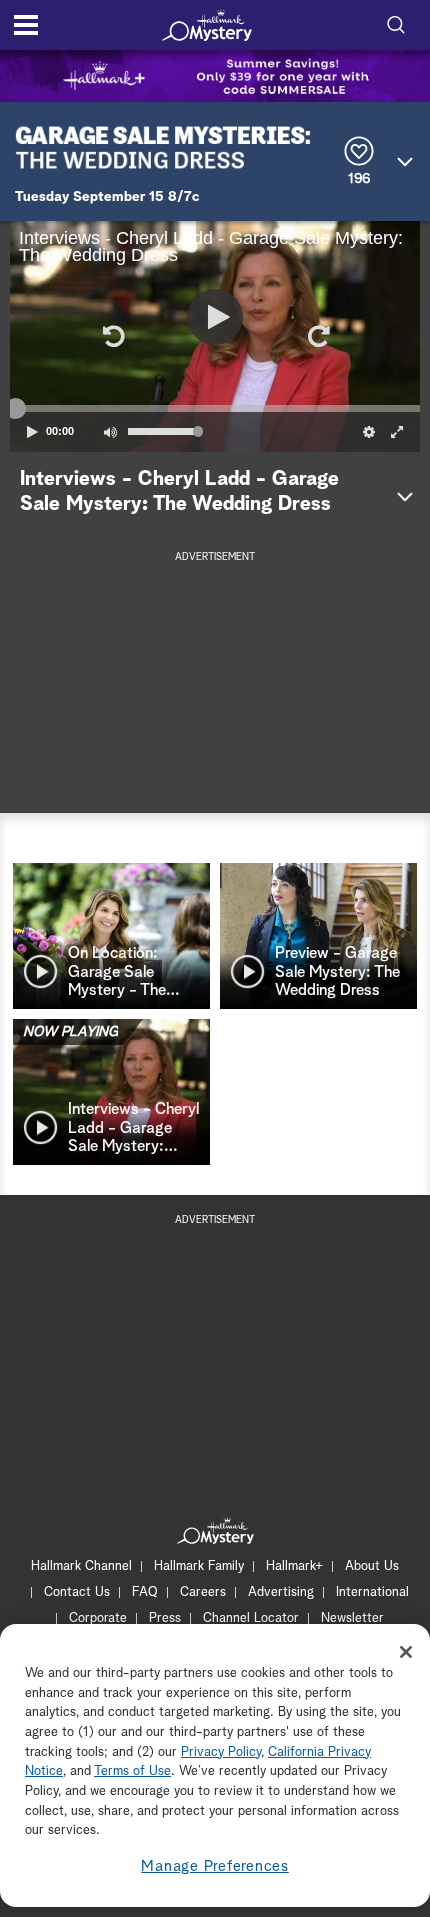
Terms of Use (132, 1771)
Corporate (98, 1618)
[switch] (110, 432)
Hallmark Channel (81, 1566)
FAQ (145, 1592)
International (372, 1592)
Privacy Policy (221, 1752)
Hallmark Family (199, 1566)
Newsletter (352, 1618)
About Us (372, 1566)
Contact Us (77, 1592)
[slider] (215, 408)
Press (165, 1618)
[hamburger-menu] (26, 25)
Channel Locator (251, 1618)
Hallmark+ (294, 1566)
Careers (203, 1592)
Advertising (281, 1592)
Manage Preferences (215, 1866)
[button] (112, 336)
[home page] (207, 25)
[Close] (406, 1652)
